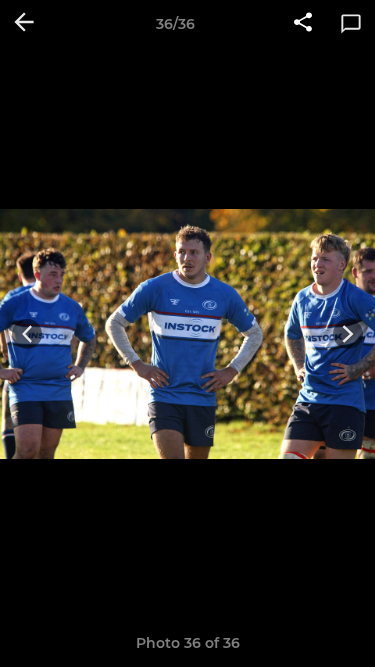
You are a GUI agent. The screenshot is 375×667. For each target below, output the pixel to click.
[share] (303, 24)
